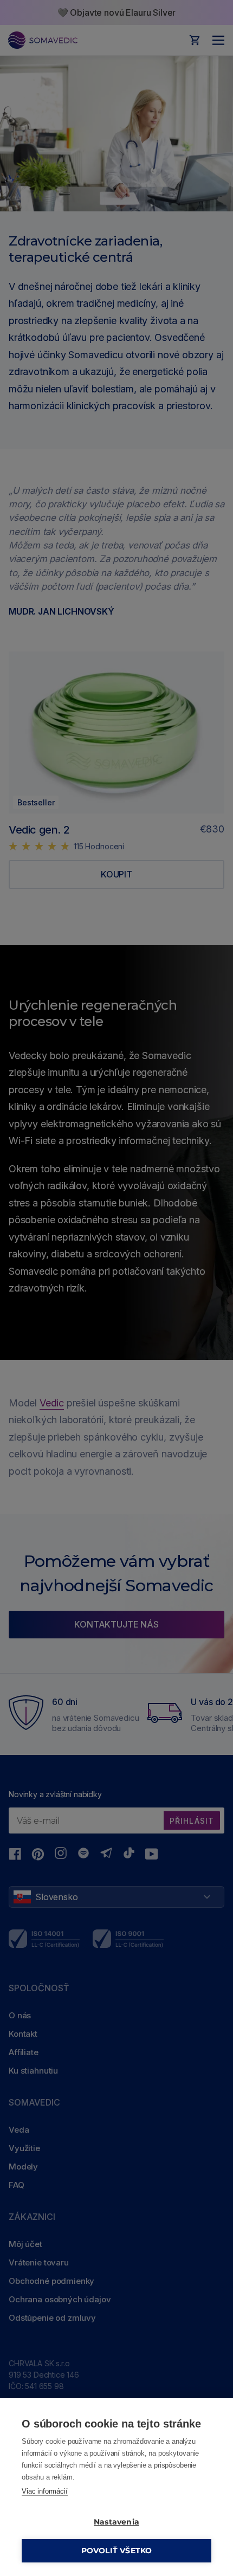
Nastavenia (116, 2522)
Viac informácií (45, 2491)
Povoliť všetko (117, 2551)
